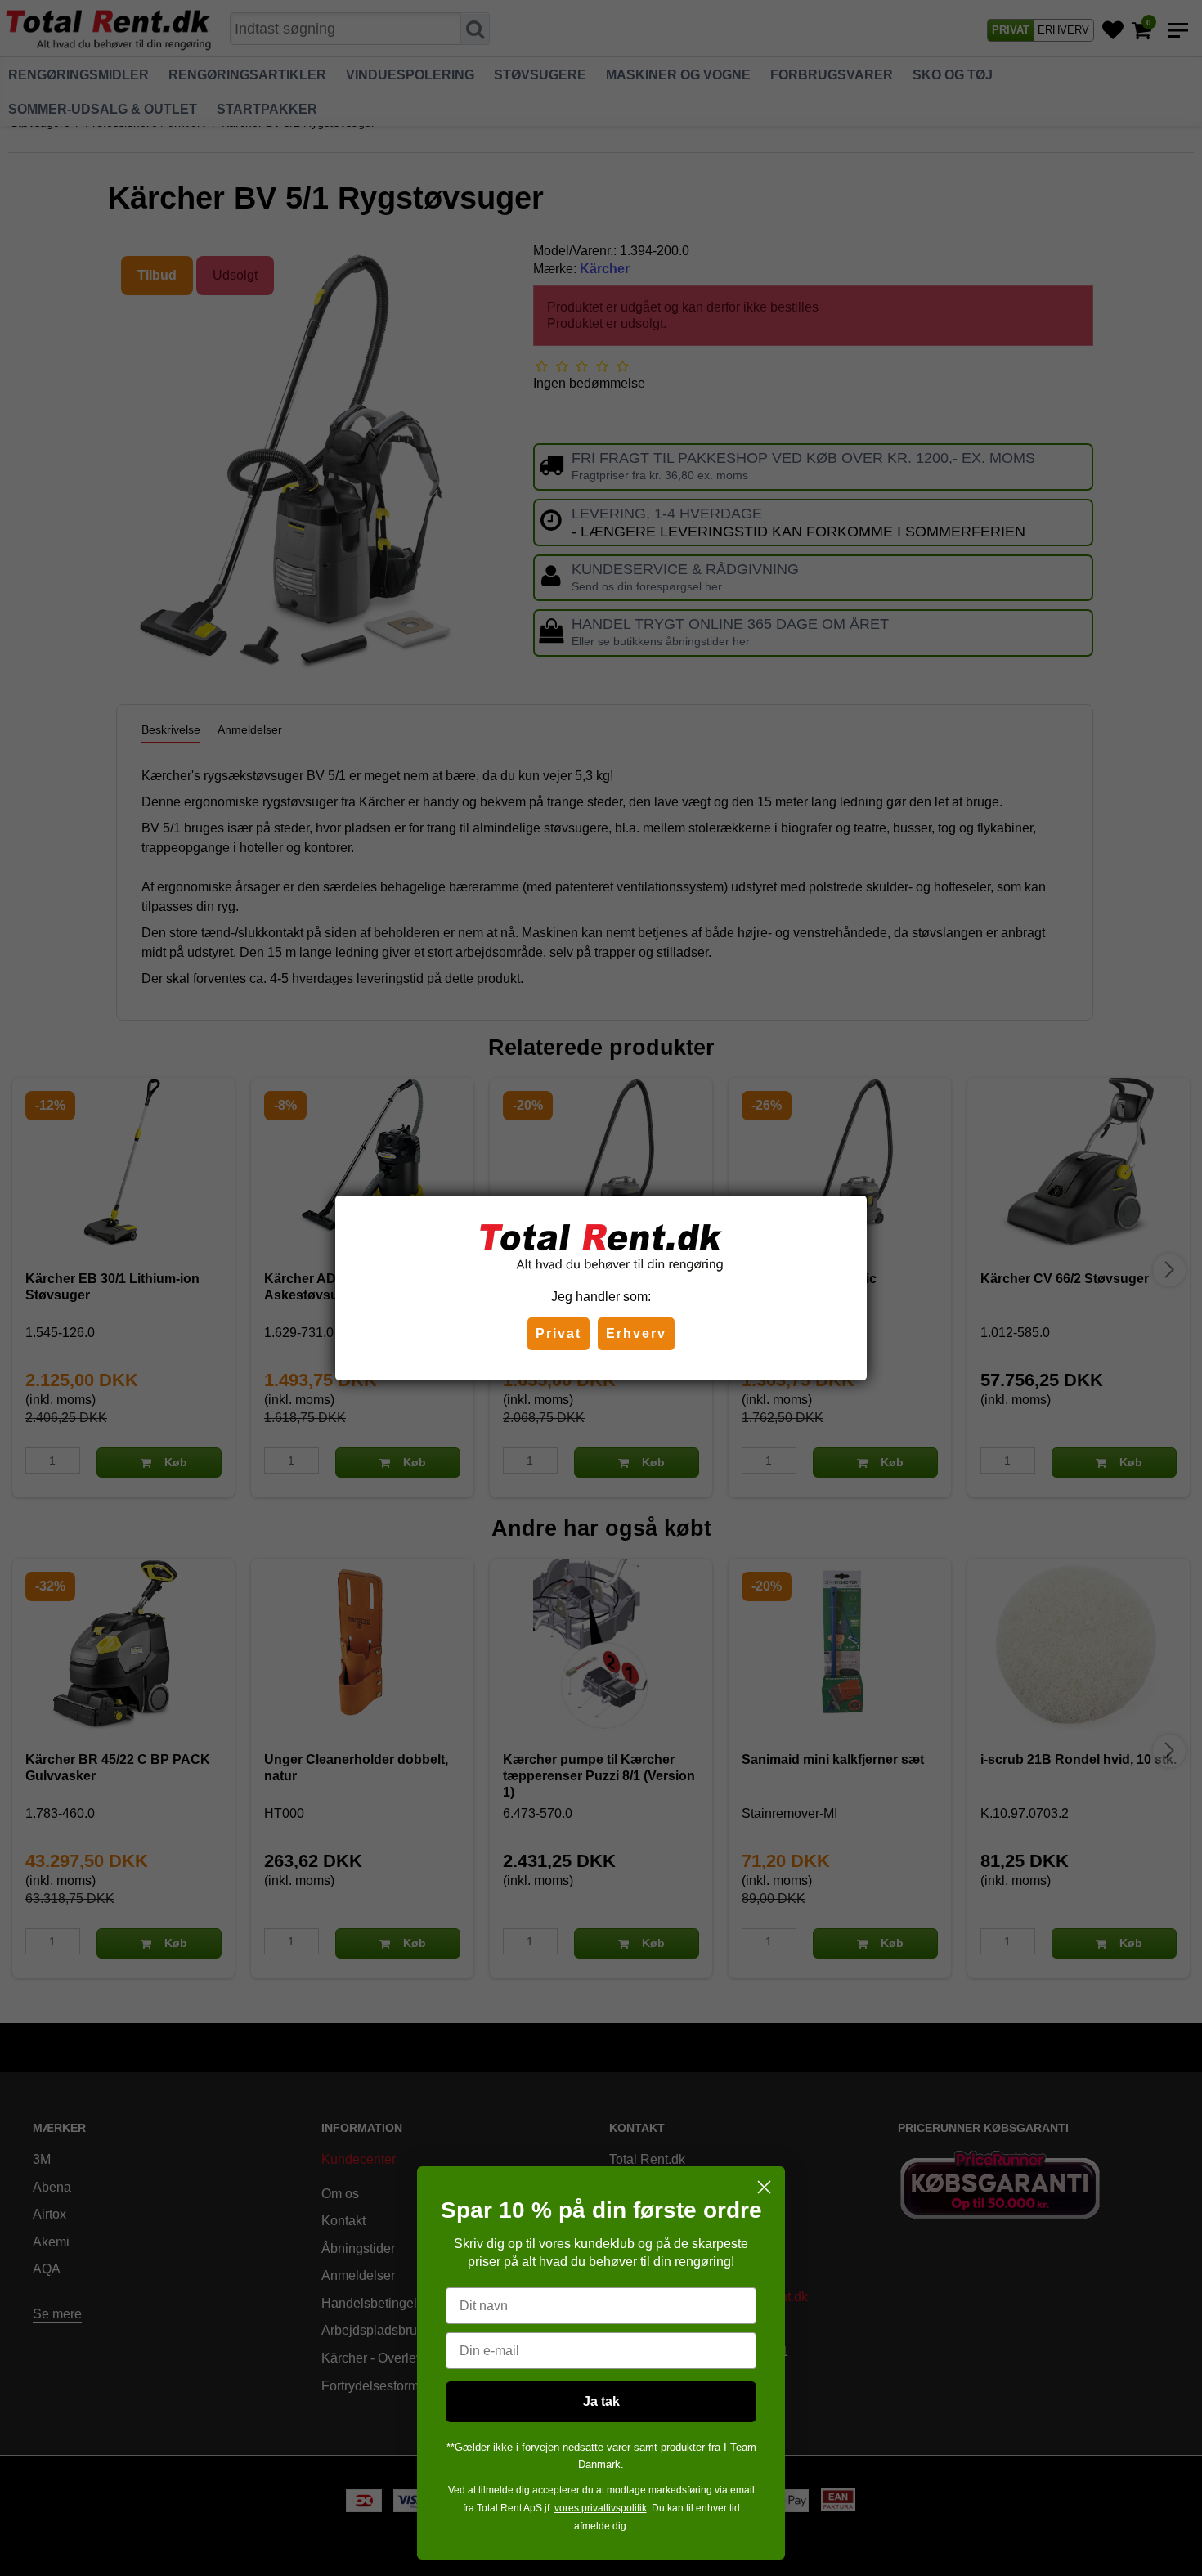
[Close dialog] (764, 2187)
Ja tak (601, 2401)
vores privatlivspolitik (601, 2508)
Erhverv (636, 1333)
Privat (558, 1333)
